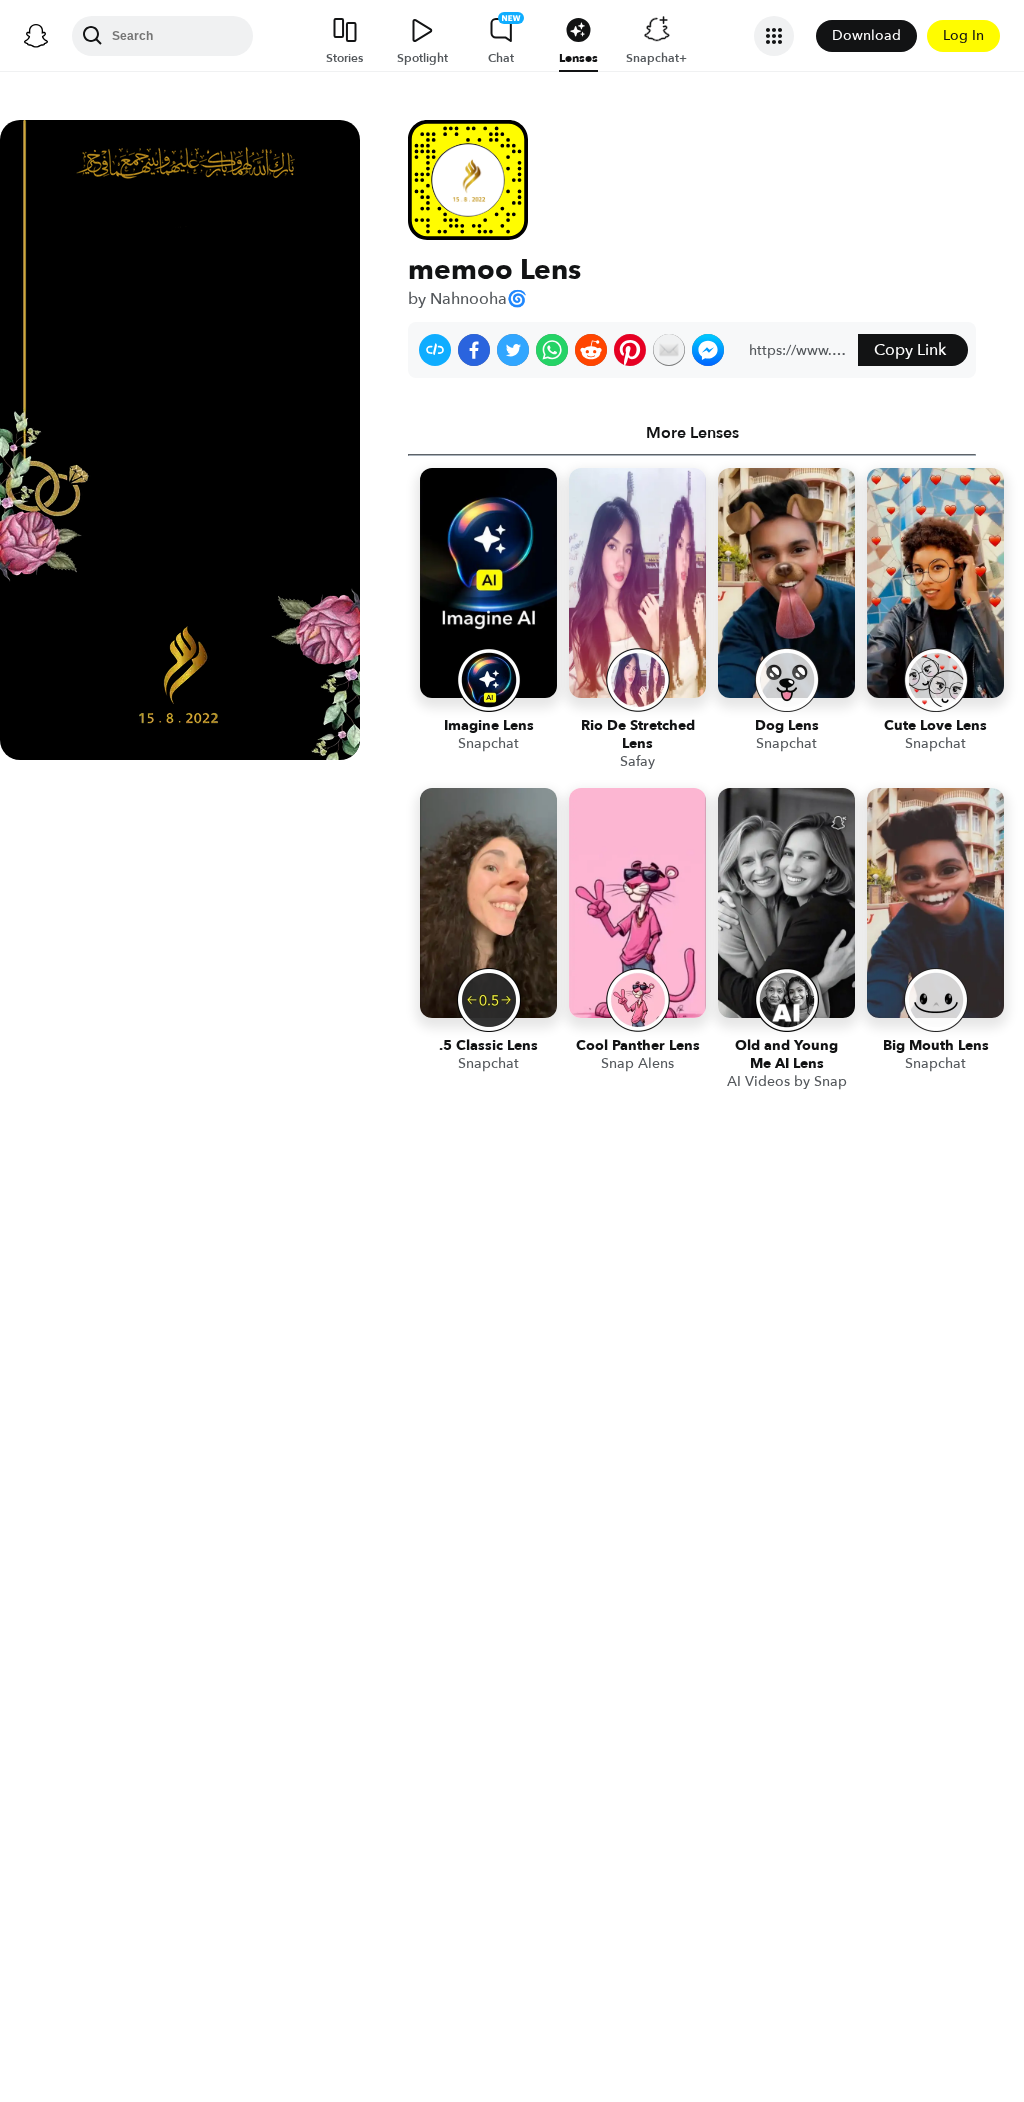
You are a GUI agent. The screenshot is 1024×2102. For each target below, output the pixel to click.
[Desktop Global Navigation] (36, 36)
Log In (963, 35)
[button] (435, 350)
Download (866, 35)
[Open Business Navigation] (774, 36)
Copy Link (910, 350)
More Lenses (692, 433)
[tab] (692, 433)
